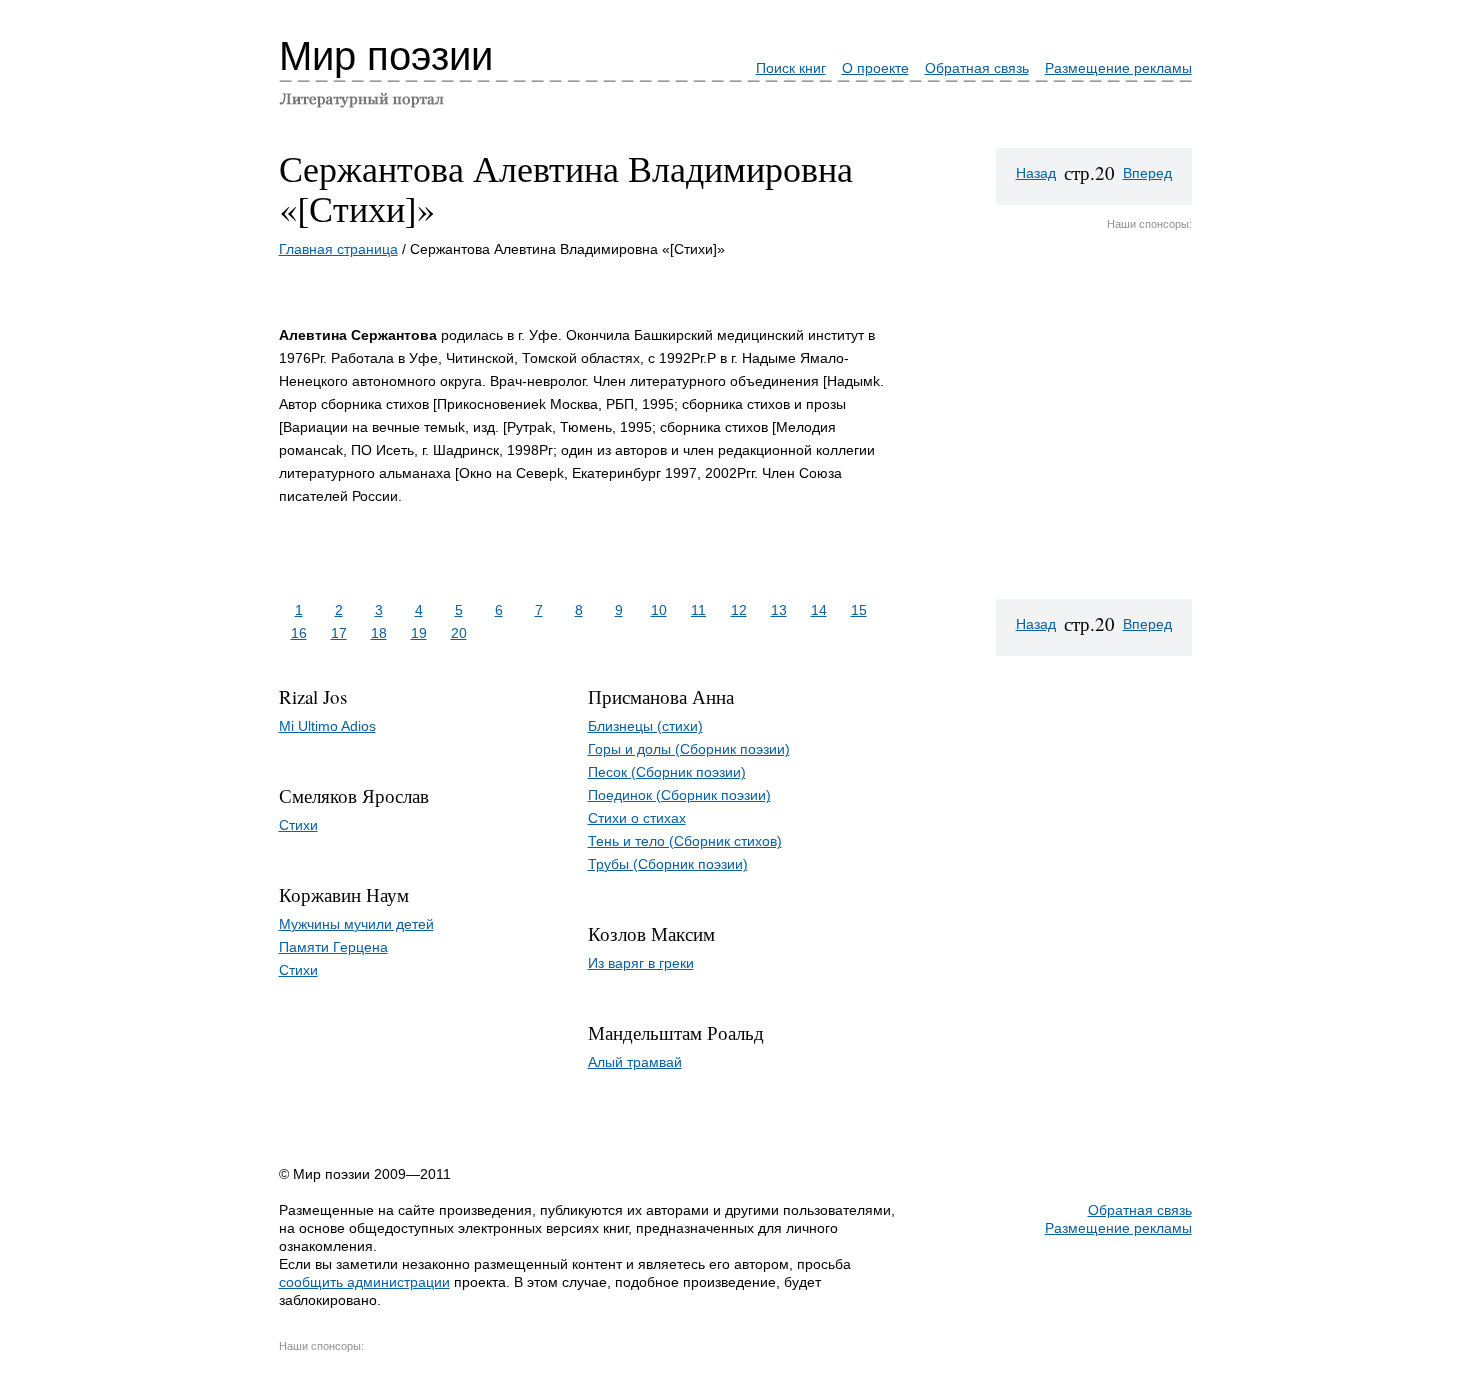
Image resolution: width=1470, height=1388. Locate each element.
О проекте (875, 68)
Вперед (1147, 173)
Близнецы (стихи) (645, 726)
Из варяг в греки (641, 963)
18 (379, 633)
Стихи (298, 825)
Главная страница (338, 249)
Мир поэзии (386, 56)
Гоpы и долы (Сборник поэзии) (689, 749)
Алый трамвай (635, 1062)
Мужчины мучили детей (356, 924)
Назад (1036, 173)
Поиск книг (791, 68)
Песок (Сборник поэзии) (667, 772)
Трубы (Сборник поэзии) (668, 864)
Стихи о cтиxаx (637, 818)
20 (459, 633)
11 (698, 610)
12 (739, 610)
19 (419, 633)
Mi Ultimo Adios (327, 726)
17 (339, 633)
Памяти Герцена (333, 947)
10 (659, 610)
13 (779, 610)
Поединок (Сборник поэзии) (679, 795)
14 (819, 610)
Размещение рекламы (1118, 68)
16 (299, 633)
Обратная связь (977, 68)
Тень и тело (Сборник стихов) (685, 841)
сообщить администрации (364, 1282)
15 (859, 610)
